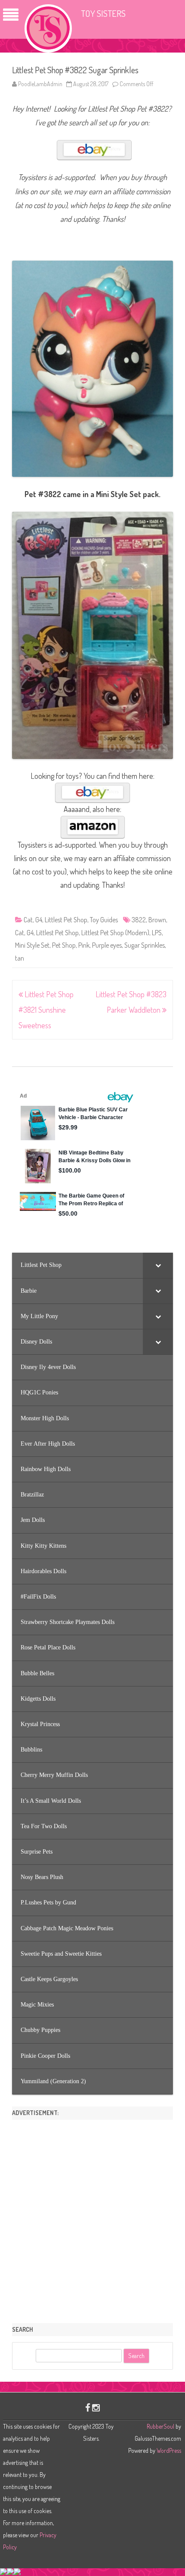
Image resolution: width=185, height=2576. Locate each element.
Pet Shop (64, 945)
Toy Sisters (103, 13)
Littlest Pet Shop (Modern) (115, 933)
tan (20, 958)
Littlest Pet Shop (66, 920)
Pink (84, 945)
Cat (28, 920)
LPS (157, 933)
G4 (39, 920)
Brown (157, 920)
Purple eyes (107, 945)
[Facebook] (88, 2407)
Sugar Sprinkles (145, 945)
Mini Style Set (32, 945)
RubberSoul (160, 2426)
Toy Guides (104, 920)
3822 (139, 920)
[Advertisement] (92, 2218)
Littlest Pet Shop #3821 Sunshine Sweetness (46, 1010)
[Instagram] (96, 2407)
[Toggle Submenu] (158, 1265)
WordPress (168, 2450)
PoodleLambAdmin (40, 84)
